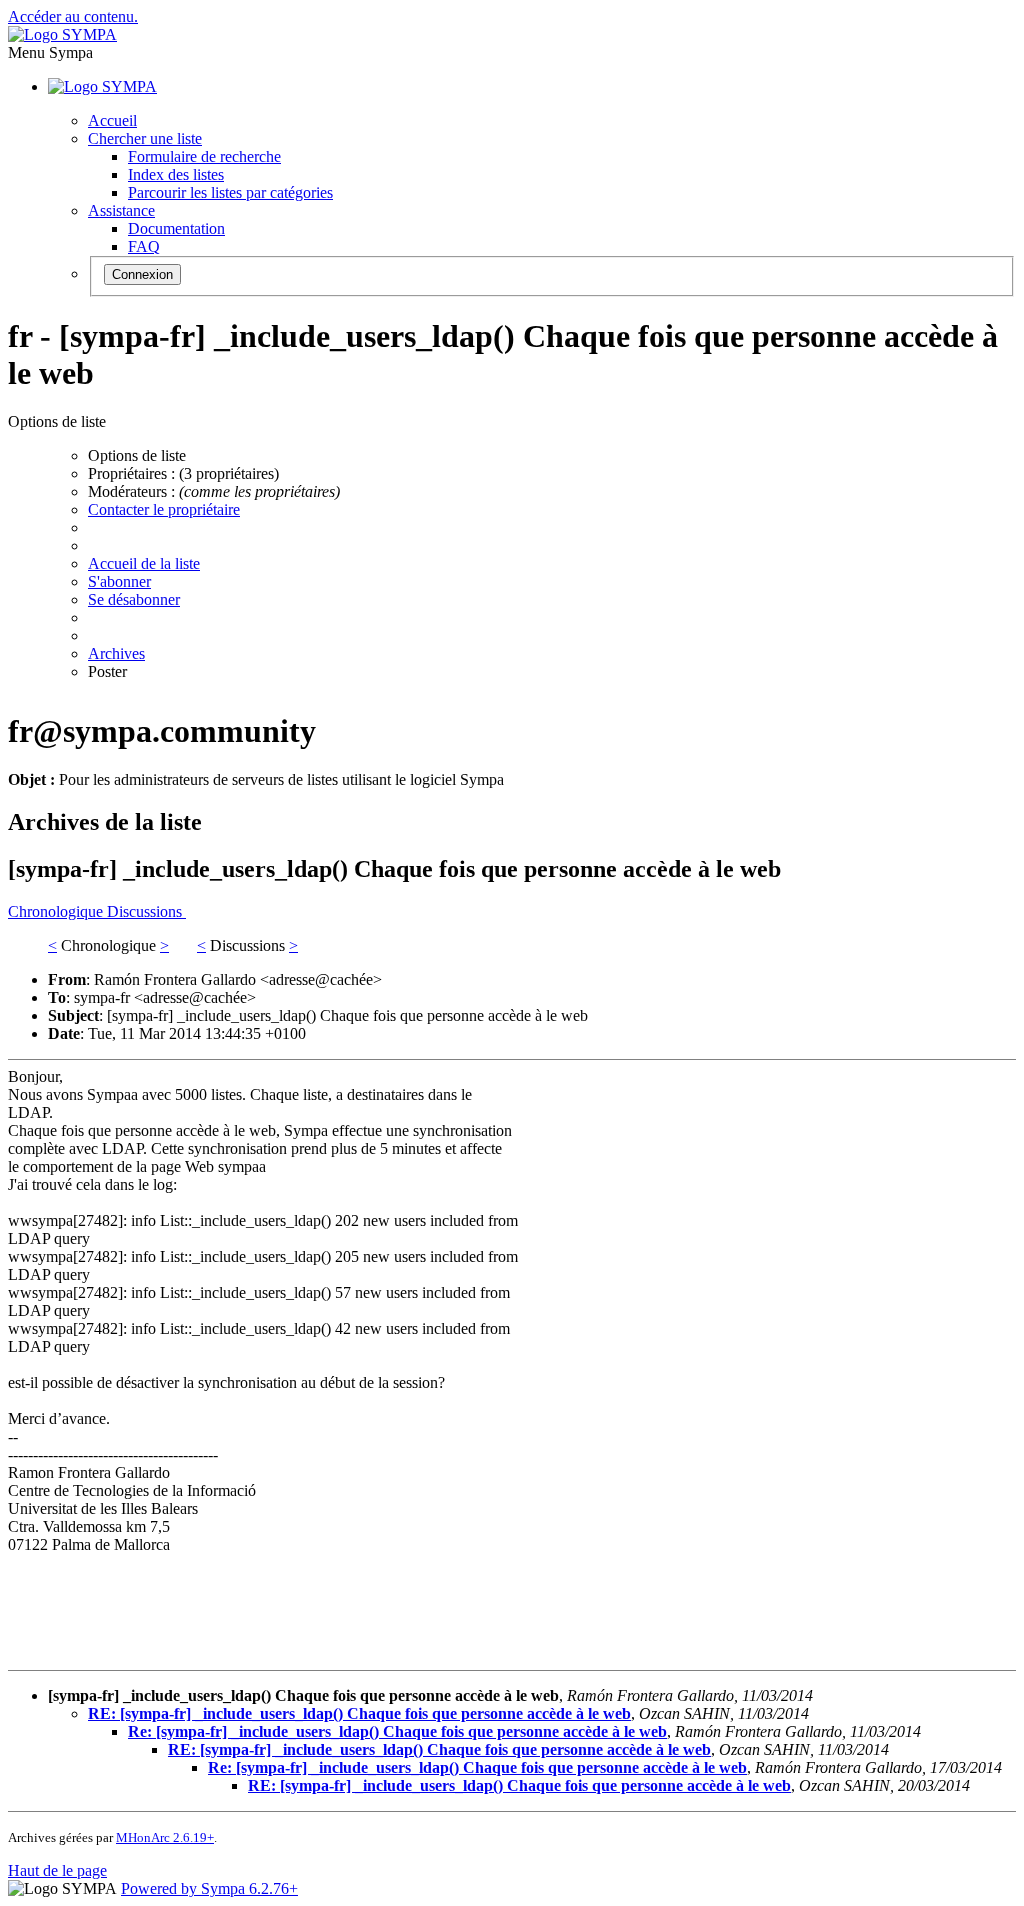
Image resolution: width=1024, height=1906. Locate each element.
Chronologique (57, 911)
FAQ (144, 246)
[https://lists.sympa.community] (62, 34)
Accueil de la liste (144, 563)
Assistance (121, 210)
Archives (116, 653)
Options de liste (137, 455)
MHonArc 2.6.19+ (165, 1837)
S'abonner (119, 581)
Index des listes (176, 174)
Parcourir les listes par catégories (230, 192)
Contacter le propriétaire (164, 509)
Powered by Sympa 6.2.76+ (209, 1888)
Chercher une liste (145, 138)
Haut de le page (57, 1870)
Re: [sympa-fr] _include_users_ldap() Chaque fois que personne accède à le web (397, 1731)
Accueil (112, 120)
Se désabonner (134, 599)
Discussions (146, 911)
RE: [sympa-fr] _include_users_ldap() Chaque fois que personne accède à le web (359, 1713)
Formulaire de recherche (204, 156)
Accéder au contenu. (73, 16)
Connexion (142, 274)
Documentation (176, 228)
